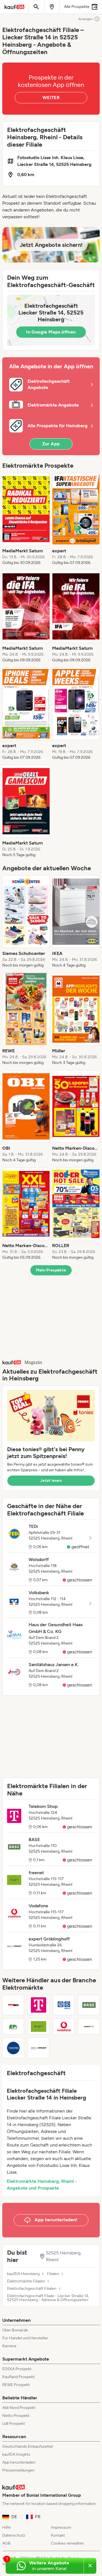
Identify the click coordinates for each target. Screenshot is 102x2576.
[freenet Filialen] (38, 2026)
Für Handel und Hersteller (25, 2338)
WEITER (51, 98)
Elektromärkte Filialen (26, 2281)
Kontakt (58, 2535)
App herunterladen (19, 2462)
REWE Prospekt (16, 2385)
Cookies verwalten (67, 2543)
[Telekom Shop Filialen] (38, 2005)
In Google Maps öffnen (51, 332)
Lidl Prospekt (14, 2424)
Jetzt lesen (51, 1481)
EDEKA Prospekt (17, 2369)
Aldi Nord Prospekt (19, 2408)
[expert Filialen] (89, 2026)
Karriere (9, 2346)
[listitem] (26, 519)
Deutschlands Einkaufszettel (28, 2446)
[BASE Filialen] (89, 2005)
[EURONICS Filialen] (13, 2048)
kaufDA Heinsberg (23, 2274)
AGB (6, 2543)
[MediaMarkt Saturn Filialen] (13, 2005)
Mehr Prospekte (51, 1270)
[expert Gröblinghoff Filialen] (38, 2048)
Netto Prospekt (16, 2416)
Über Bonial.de (15, 2330)
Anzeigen (86, 19)
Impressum (61, 2527)
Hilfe (7, 2527)
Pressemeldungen (18, 2470)
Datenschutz (14, 2535)
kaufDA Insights (16, 2454)
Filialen (53, 2274)
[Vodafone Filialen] (64, 2026)
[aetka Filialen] (64, 2005)
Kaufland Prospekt (18, 2377)
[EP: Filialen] (13, 2026)
